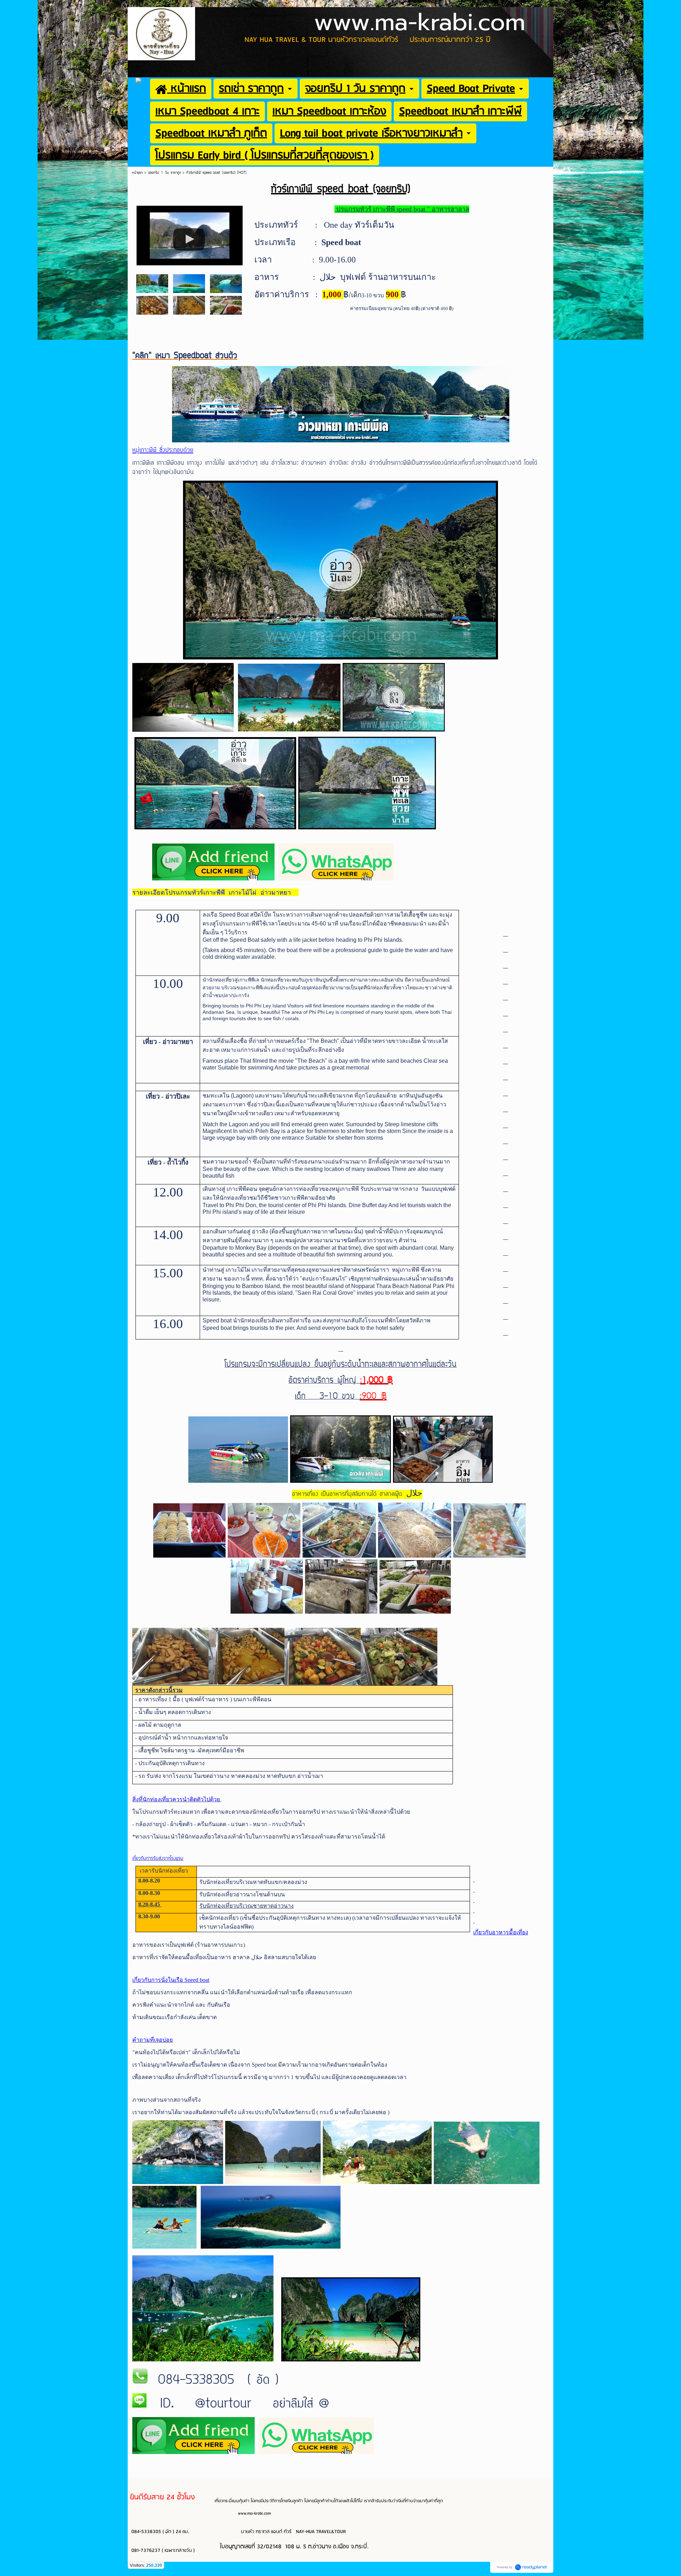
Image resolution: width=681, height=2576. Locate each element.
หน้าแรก (138, 173)
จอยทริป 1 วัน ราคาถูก (164, 173)
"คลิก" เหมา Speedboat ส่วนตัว (185, 356)
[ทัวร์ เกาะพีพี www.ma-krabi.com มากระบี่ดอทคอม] (190, 234)
